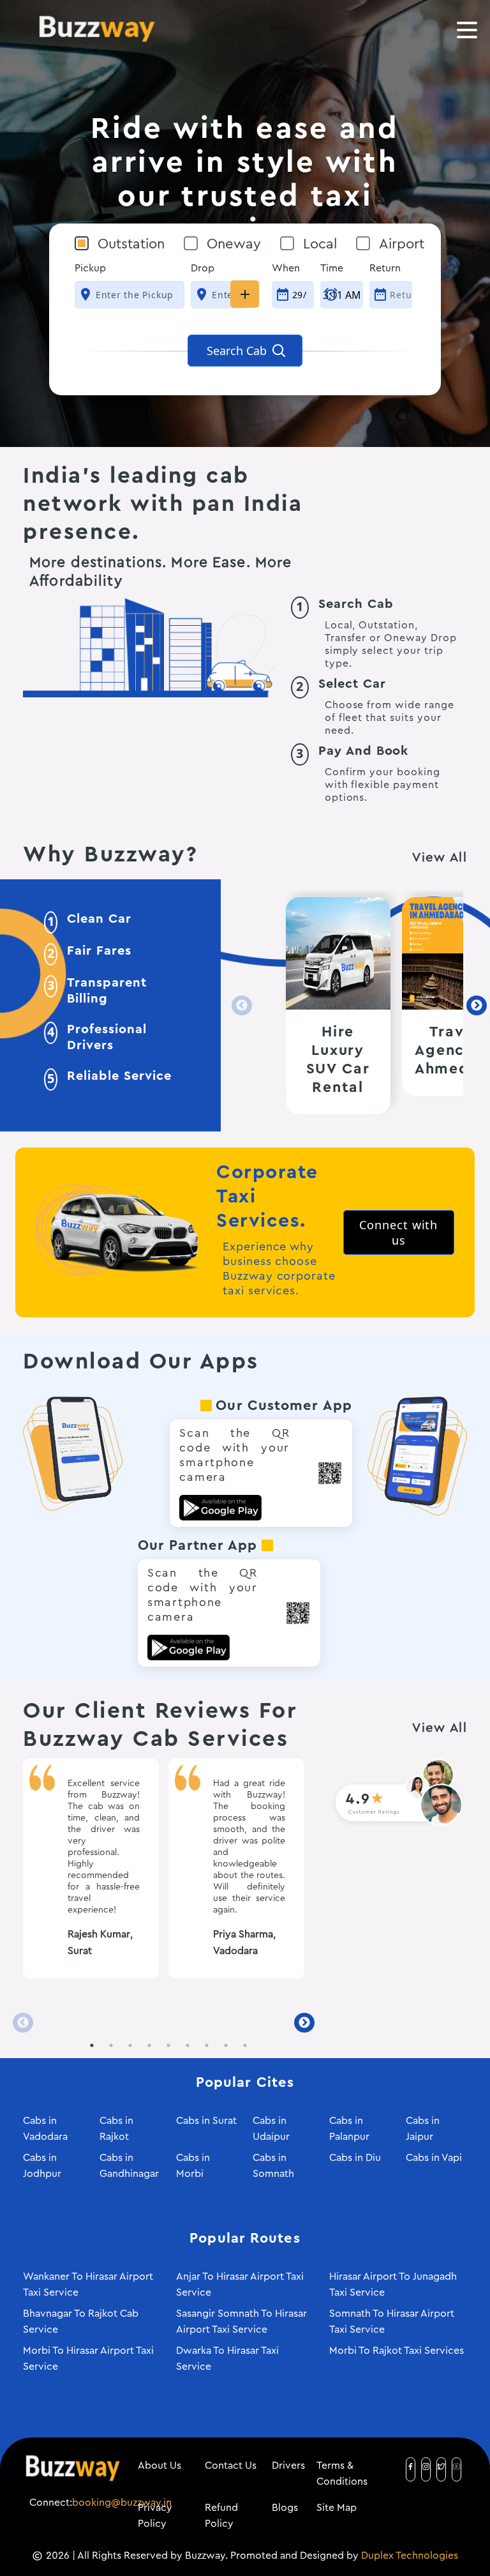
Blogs (285, 2508)
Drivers (288, 2466)
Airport (402, 244)
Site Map (337, 2508)
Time (332, 268)
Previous (238, 1006)
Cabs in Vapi (434, 2158)
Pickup (90, 268)
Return (385, 268)
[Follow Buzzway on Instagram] (426, 2466)
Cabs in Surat (206, 2121)
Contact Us (231, 2466)
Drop (203, 268)
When (286, 268)
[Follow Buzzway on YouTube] (457, 2466)
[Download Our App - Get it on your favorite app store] (73, 1453)
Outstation (131, 244)
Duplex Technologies (410, 2556)
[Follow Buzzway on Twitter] (441, 2466)
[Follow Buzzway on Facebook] (411, 2466)
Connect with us (398, 1232)
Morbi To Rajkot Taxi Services (397, 2351)
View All (440, 858)
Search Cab (238, 351)
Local (320, 244)
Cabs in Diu (355, 2158)
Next (473, 1006)
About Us (160, 2466)
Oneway (234, 244)
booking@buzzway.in (122, 2503)
